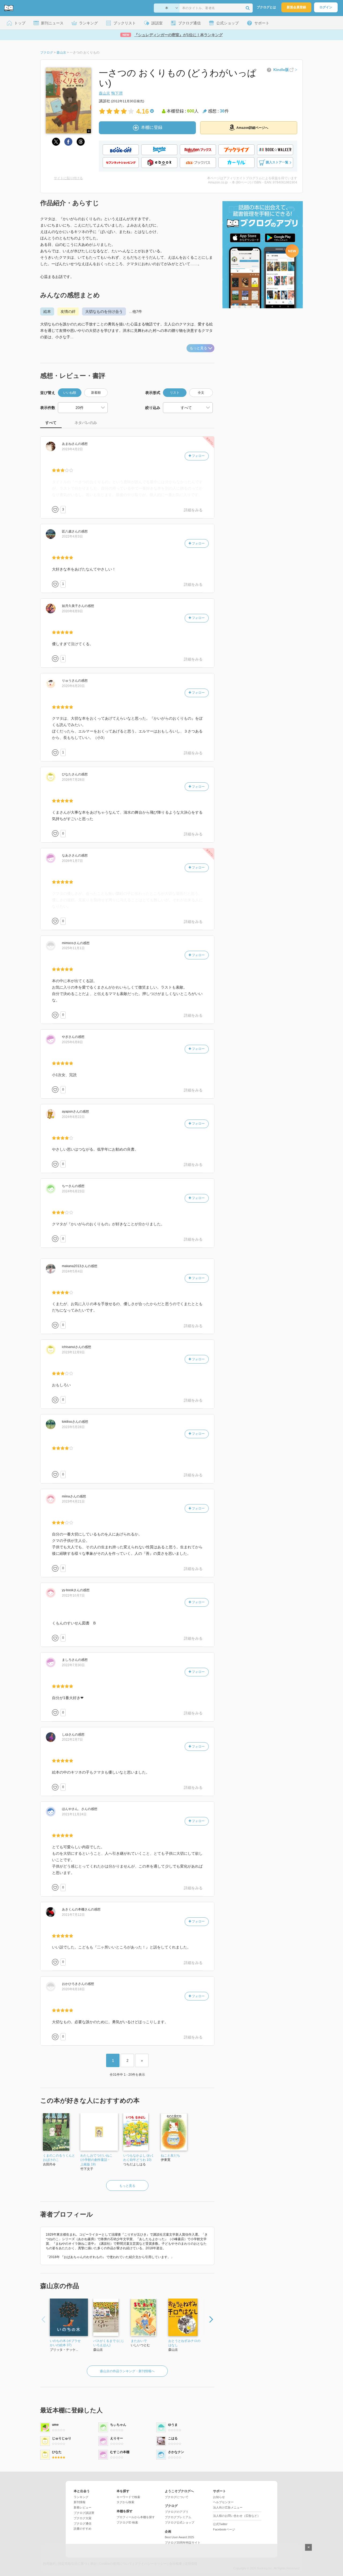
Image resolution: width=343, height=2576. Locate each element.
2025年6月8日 (72, 1042)
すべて (51, 423)
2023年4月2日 (72, 449)
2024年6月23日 (73, 1191)
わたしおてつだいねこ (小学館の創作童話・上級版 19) (96, 2160)
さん (70, 444)
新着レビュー (83, 2507)
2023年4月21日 (73, 1501)
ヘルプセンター (223, 2502)
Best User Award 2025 (179, 2537)
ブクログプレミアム (178, 2517)
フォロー (198, 456)
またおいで (139, 2341)
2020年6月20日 (73, 686)
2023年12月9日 (73, 1352)
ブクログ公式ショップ (180, 2522)
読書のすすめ (83, 2529)
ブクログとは (266, 7)
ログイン (326, 7)
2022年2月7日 (72, 1740)
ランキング (81, 2497)
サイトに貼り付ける (68, 178)
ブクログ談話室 (84, 2513)
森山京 (105, 93)
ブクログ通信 (83, 2524)
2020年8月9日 (72, 611)
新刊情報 (80, 2502)
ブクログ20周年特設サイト (183, 2543)
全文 (201, 393)
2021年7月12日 (73, 1915)
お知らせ (219, 2497)
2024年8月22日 (73, 1117)
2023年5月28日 (73, 1427)
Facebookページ (224, 2529)
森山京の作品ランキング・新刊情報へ (127, 2371)
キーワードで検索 (128, 2497)
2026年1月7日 (72, 861)
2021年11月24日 (74, 1814)
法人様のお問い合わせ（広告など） (237, 2516)
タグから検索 (125, 2502)
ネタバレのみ (86, 423)
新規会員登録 (296, 7)
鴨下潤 (117, 93)
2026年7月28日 (73, 780)
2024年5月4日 (72, 1271)
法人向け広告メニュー (228, 2507)
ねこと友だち (170, 2156)
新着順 (96, 393)
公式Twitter (220, 2524)
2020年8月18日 (73, 1989)
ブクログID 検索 (127, 2522)
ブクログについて (177, 2497)
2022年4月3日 (72, 536)
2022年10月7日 (73, 1595)
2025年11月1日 (73, 948)
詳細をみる (193, 510)
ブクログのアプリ (177, 2512)
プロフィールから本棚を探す (136, 2517)
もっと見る (198, 348)
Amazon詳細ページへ (252, 128)
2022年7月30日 (73, 1665)
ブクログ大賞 (83, 2518)
